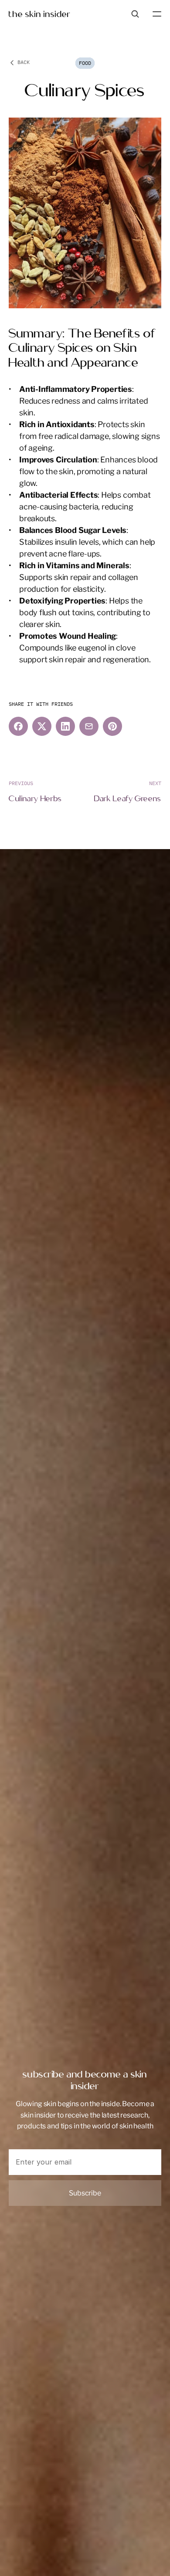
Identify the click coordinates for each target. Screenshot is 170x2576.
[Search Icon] (135, 14)
